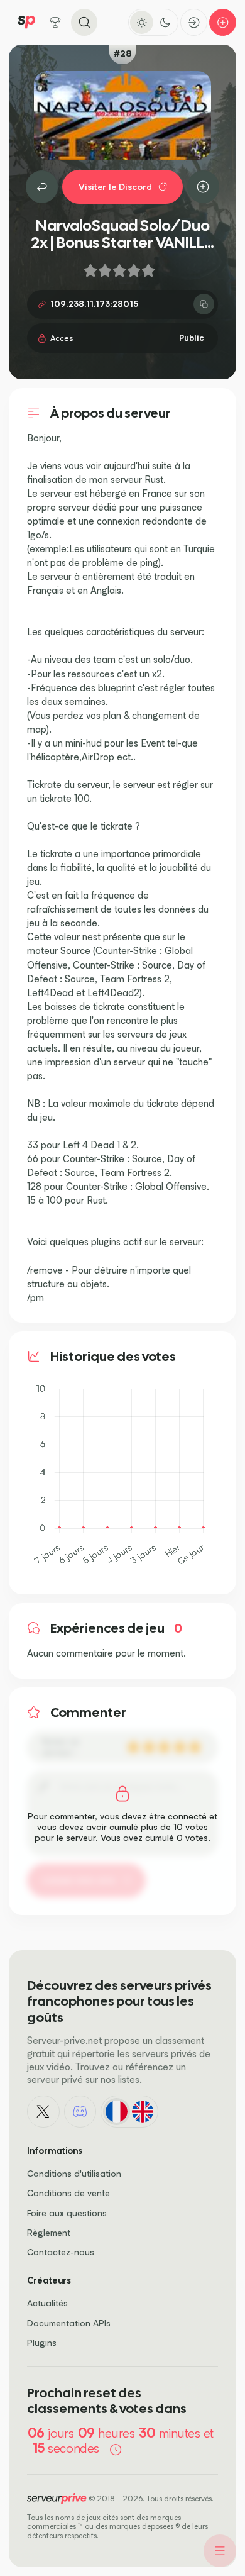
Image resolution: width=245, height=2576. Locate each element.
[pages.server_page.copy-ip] (204, 304)
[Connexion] (194, 22)
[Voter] (204, 187)
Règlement (49, 2232)
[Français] (117, 2112)
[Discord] (80, 2112)
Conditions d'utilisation (74, 2173)
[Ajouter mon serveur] (223, 22)
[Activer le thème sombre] (165, 22)
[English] (142, 2112)
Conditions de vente (68, 2193)
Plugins (42, 2342)
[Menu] (220, 2551)
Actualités (47, 2303)
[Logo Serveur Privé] (26, 22)
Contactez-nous (61, 2252)
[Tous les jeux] (56, 22)
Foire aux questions (67, 2213)
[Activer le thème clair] (142, 22)
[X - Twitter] (43, 2112)
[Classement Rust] (42, 187)
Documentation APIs (69, 2323)
